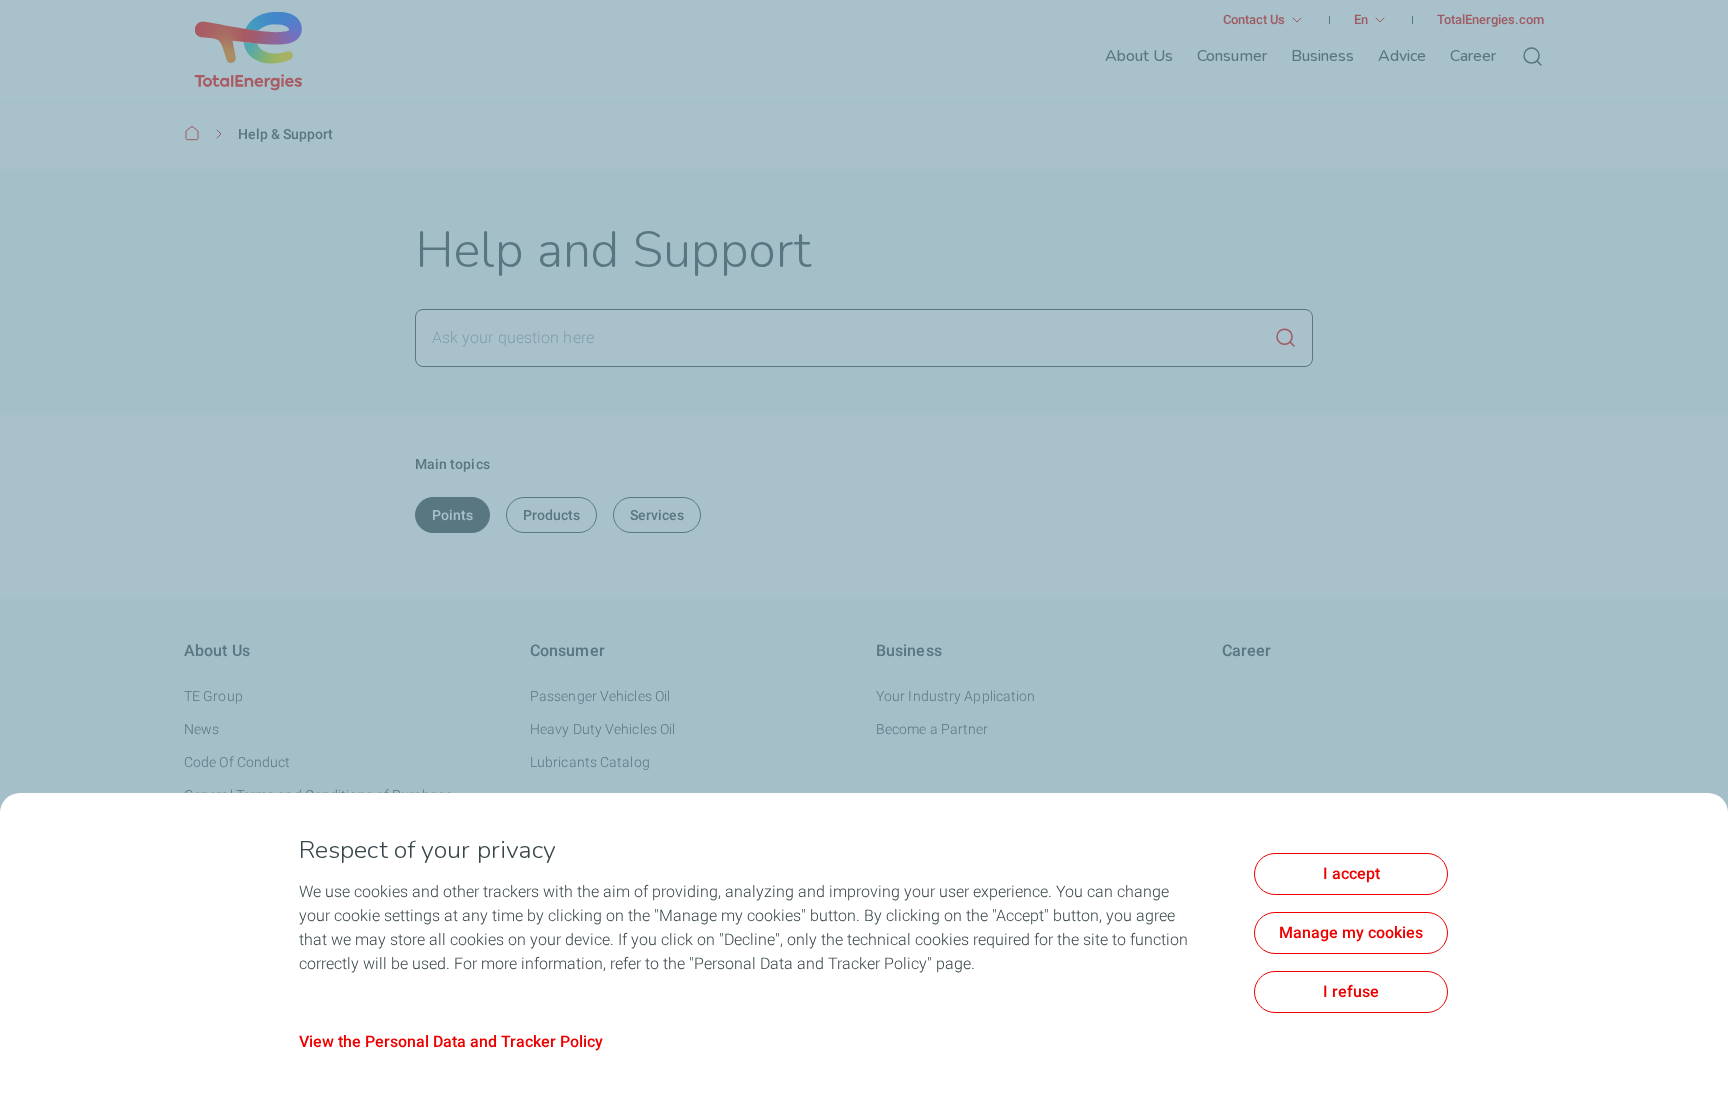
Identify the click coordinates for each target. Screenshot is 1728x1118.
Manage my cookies (1351, 932)
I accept (1351, 873)
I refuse (1351, 991)
